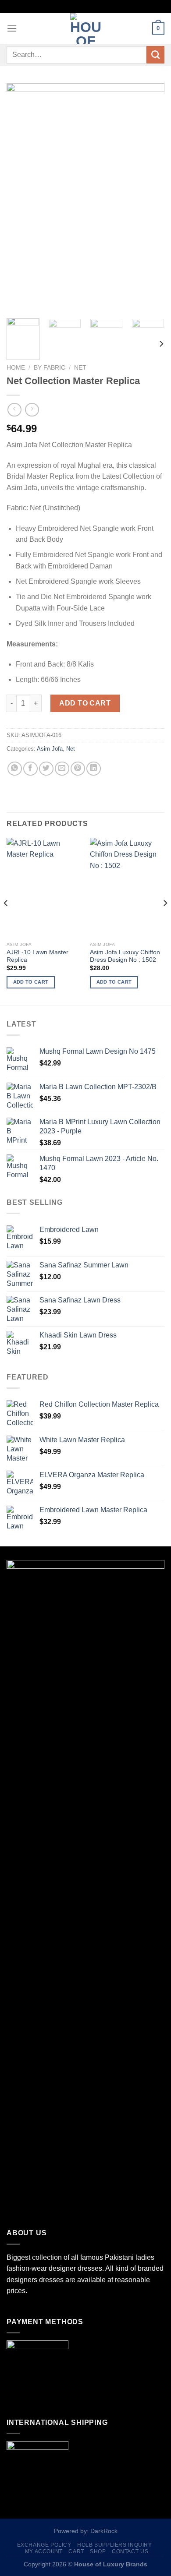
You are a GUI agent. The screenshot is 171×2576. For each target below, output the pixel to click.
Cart (76, 2551)
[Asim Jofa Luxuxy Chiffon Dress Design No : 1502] (127, 887)
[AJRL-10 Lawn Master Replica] (44, 887)
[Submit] (155, 55)
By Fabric (50, 368)
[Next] (150, 198)
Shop (98, 2551)
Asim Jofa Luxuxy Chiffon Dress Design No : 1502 (125, 956)
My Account (44, 2551)
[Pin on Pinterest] (78, 769)
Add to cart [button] (31, 982)
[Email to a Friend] (62, 769)
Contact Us (130, 2551)
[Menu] (12, 28)
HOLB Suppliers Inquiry (114, 2545)
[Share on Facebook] (30, 769)
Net (80, 368)
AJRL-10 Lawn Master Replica (37, 956)
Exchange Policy (44, 2545)
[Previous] (21, 198)
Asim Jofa (50, 749)
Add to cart (85, 703)
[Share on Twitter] (46, 769)
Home (16, 368)
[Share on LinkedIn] (94, 769)
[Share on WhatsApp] (15, 769)
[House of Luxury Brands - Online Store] (85, 28)
